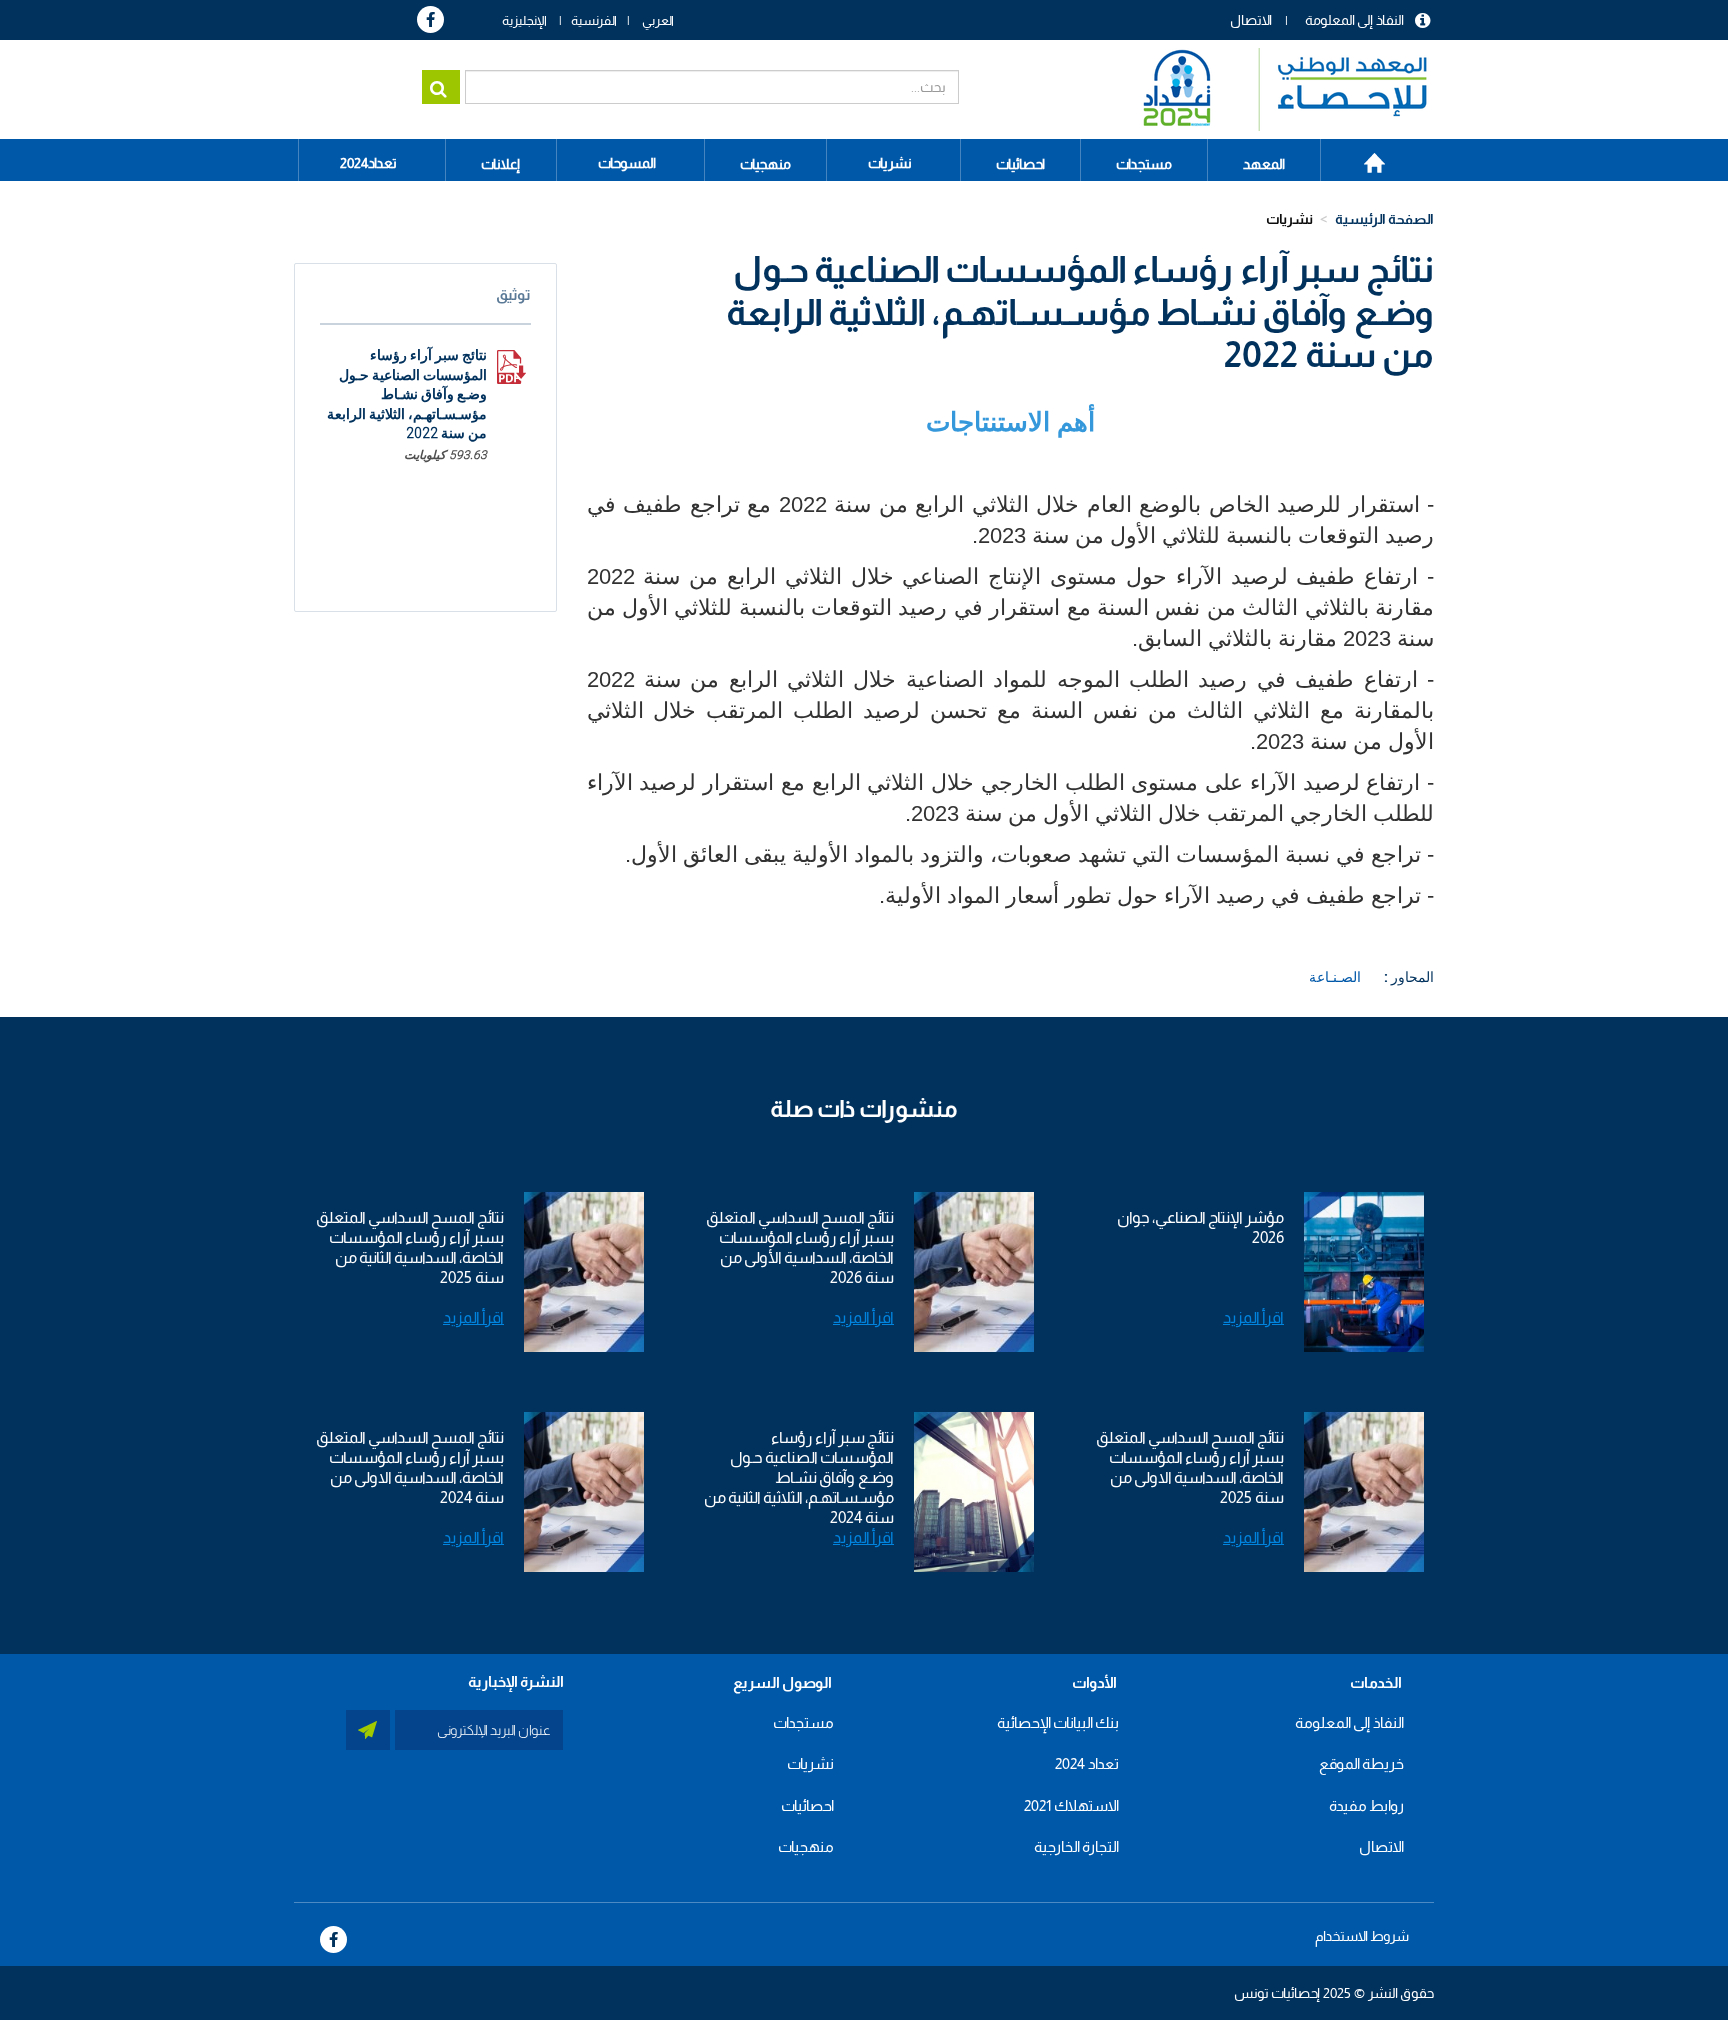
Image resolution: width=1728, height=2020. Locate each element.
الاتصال (1251, 20)
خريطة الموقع (1361, 1763)
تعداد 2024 (1087, 1763)
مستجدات (803, 1722)
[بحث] (441, 87)
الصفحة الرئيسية (1363, 156)
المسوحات (627, 163)
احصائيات (807, 1805)
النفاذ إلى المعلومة (1354, 20)
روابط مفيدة (1366, 1805)
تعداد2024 (368, 163)
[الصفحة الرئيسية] (1275, 89)
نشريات (890, 163)
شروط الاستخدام (1362, 1936)
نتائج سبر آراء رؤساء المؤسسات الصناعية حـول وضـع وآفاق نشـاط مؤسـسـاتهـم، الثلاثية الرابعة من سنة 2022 (407, 394)
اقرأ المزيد (1253, 1317)
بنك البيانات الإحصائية (1058, 1722)
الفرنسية (594, 20)
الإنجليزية (524, 20)
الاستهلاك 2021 (1071, 1805)
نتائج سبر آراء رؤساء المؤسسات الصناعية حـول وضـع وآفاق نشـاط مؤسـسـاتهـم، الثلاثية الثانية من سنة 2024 (799, 1477)
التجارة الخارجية (1076, 1846)
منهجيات (806, 1846)
